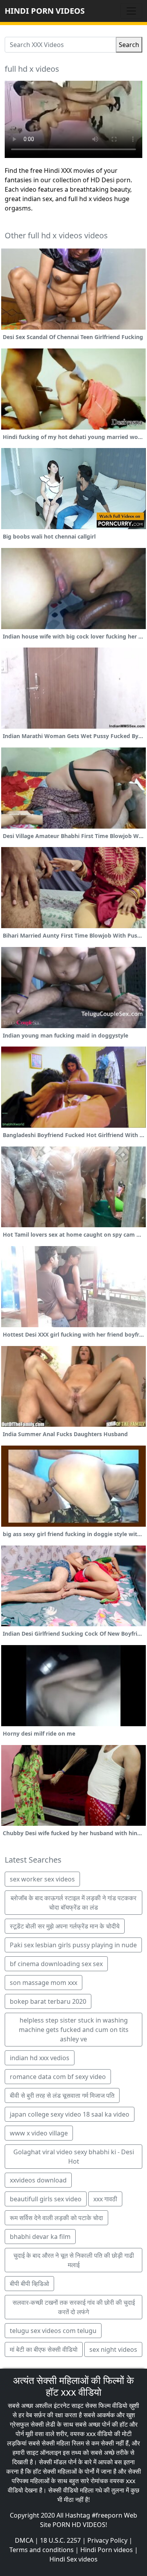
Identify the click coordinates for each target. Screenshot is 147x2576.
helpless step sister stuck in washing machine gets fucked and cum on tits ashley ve (74, 2030)
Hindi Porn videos (107, 2550)
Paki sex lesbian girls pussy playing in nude (73, 1945)
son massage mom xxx (44, 1983)
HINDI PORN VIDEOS (45, 11)
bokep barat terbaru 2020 (48, 2001)
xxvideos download (38, 2180)
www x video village (39, 2133)
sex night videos (113, 2349)
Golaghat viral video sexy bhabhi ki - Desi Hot (74, 2157)
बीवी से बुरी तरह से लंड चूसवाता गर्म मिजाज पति (62, 2095)
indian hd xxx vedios (40, 2058)
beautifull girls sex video (46, 2199)
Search (129, 45)
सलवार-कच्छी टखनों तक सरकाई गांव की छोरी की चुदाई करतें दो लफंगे (74, 2307)
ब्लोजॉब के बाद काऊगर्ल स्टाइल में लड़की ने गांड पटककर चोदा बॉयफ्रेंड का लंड (73, 1903)
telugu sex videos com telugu (53, 2331)
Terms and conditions (42, 2550)
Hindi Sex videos (73, 2559)
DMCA (24, 2540)
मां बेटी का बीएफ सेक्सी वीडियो (44, 2349)
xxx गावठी (105, 2199)
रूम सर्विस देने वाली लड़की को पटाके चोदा (56, 2218)
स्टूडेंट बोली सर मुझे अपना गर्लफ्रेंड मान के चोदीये (65, 1926)
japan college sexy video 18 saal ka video (70, 2114)
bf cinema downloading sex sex (56, 1964)
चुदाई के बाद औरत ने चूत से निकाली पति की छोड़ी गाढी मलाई (74, 2260)
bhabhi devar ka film (40, 2237)
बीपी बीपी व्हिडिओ (29, 2284)
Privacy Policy (107, 2540)
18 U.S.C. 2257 (60, 2540)
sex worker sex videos (42, 1879)
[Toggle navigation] (131, 11)
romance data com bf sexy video (58, 2077)
